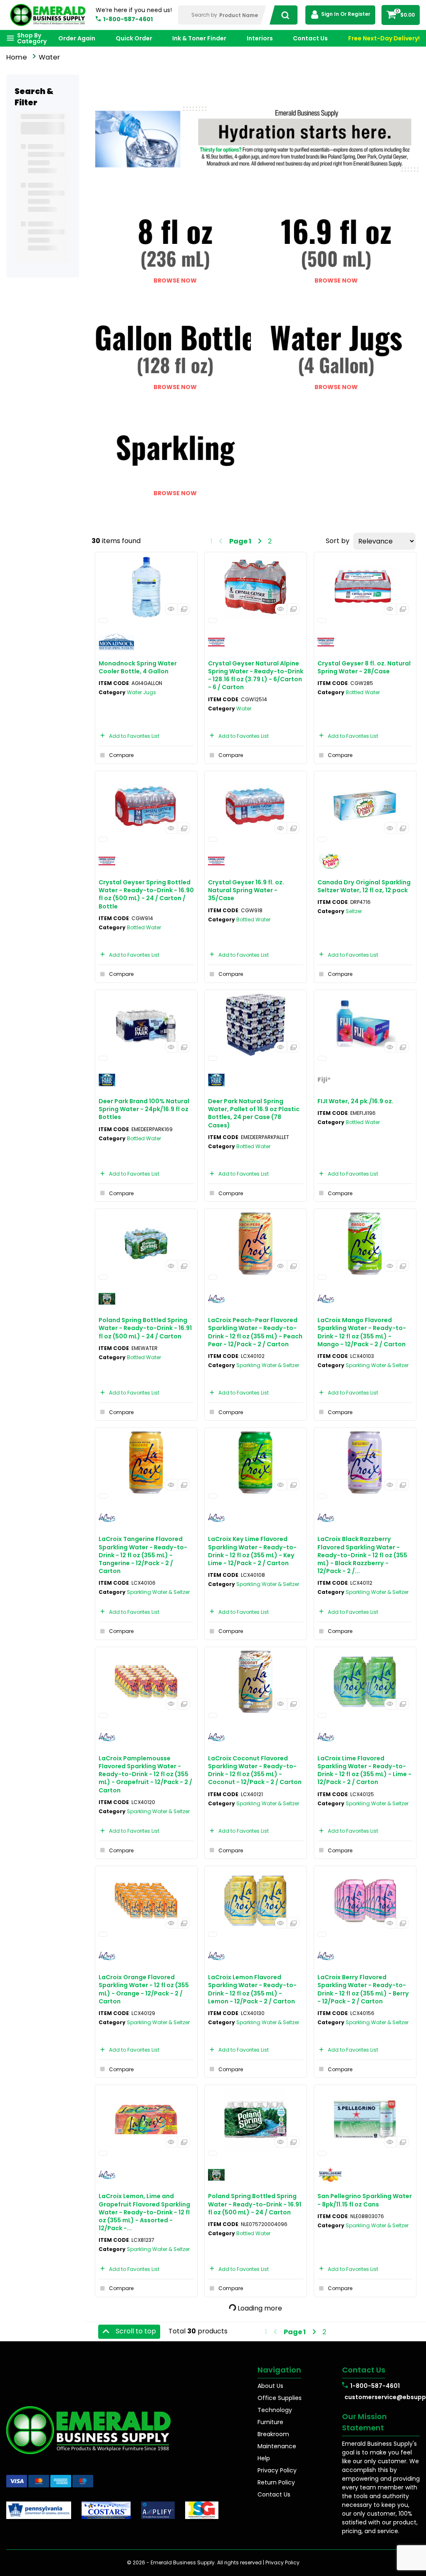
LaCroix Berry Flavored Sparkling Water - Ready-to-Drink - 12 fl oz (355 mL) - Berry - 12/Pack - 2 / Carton (363, 1989)
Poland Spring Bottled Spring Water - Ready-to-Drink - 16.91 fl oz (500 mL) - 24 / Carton (145, 1328)
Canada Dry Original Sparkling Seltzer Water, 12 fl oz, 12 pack (364, 886)
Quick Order (134, 38)
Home (17, 57)
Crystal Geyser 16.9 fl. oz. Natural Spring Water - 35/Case (246, 890)
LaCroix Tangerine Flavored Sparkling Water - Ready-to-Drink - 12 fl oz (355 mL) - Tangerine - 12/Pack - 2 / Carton (143, 1555)
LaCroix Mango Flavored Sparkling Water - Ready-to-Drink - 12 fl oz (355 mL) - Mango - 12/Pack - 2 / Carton (362, 1332)
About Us (270, 2386)
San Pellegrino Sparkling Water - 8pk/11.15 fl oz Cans (365, 2200)
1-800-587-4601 (128, 19)
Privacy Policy (277, 2470)
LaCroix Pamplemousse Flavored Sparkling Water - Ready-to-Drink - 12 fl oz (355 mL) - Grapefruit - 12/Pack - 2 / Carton (145, 1774)
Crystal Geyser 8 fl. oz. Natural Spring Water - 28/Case (364, 667)
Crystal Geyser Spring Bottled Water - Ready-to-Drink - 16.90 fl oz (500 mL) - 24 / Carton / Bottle (146, 894)
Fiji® (324, 1080)
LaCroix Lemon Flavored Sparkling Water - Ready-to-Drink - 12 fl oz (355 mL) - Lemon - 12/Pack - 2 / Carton (252, 1989)
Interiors (260, 38)
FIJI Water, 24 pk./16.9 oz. (355, 1101)
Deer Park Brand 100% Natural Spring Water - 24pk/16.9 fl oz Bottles (144, 1109)
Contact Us (310, 38)
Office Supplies (280, 2398)
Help (264, 2458)
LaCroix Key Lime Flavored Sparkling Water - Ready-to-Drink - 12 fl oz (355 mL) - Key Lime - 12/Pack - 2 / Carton (252, 1551)
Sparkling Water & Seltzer (268, 1365)
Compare (121, 755)
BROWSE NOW (175, 280)
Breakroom (273, 2434)
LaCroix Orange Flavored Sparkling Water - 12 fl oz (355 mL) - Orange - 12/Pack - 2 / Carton (144, 1989)
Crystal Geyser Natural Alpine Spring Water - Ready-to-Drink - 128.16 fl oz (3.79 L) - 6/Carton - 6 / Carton (256, 675)
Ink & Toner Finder (199, 38)
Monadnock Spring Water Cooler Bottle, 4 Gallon (138, 667)
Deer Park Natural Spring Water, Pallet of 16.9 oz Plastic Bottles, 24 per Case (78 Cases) (254, 1113)
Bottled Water (363, 692)
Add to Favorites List (134, 736)
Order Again (77, 38)
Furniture (270, 2422)
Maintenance (277, 2446)
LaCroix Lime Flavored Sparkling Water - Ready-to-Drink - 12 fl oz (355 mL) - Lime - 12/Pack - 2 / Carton (364, 1770)
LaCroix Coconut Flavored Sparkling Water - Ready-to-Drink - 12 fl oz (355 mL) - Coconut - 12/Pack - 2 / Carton (255, 1770)
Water (244, 709)
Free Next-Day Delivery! (384, 38)
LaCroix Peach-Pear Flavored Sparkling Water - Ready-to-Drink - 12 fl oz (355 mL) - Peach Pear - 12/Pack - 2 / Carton (255, 1332)
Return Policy (276, 2482)
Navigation (279, 2370)
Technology (275, 2410)
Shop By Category (32, 38)
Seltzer (354, 911)
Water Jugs (141, 692)
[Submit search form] (283, 15)
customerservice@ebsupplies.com (382, 2397)
